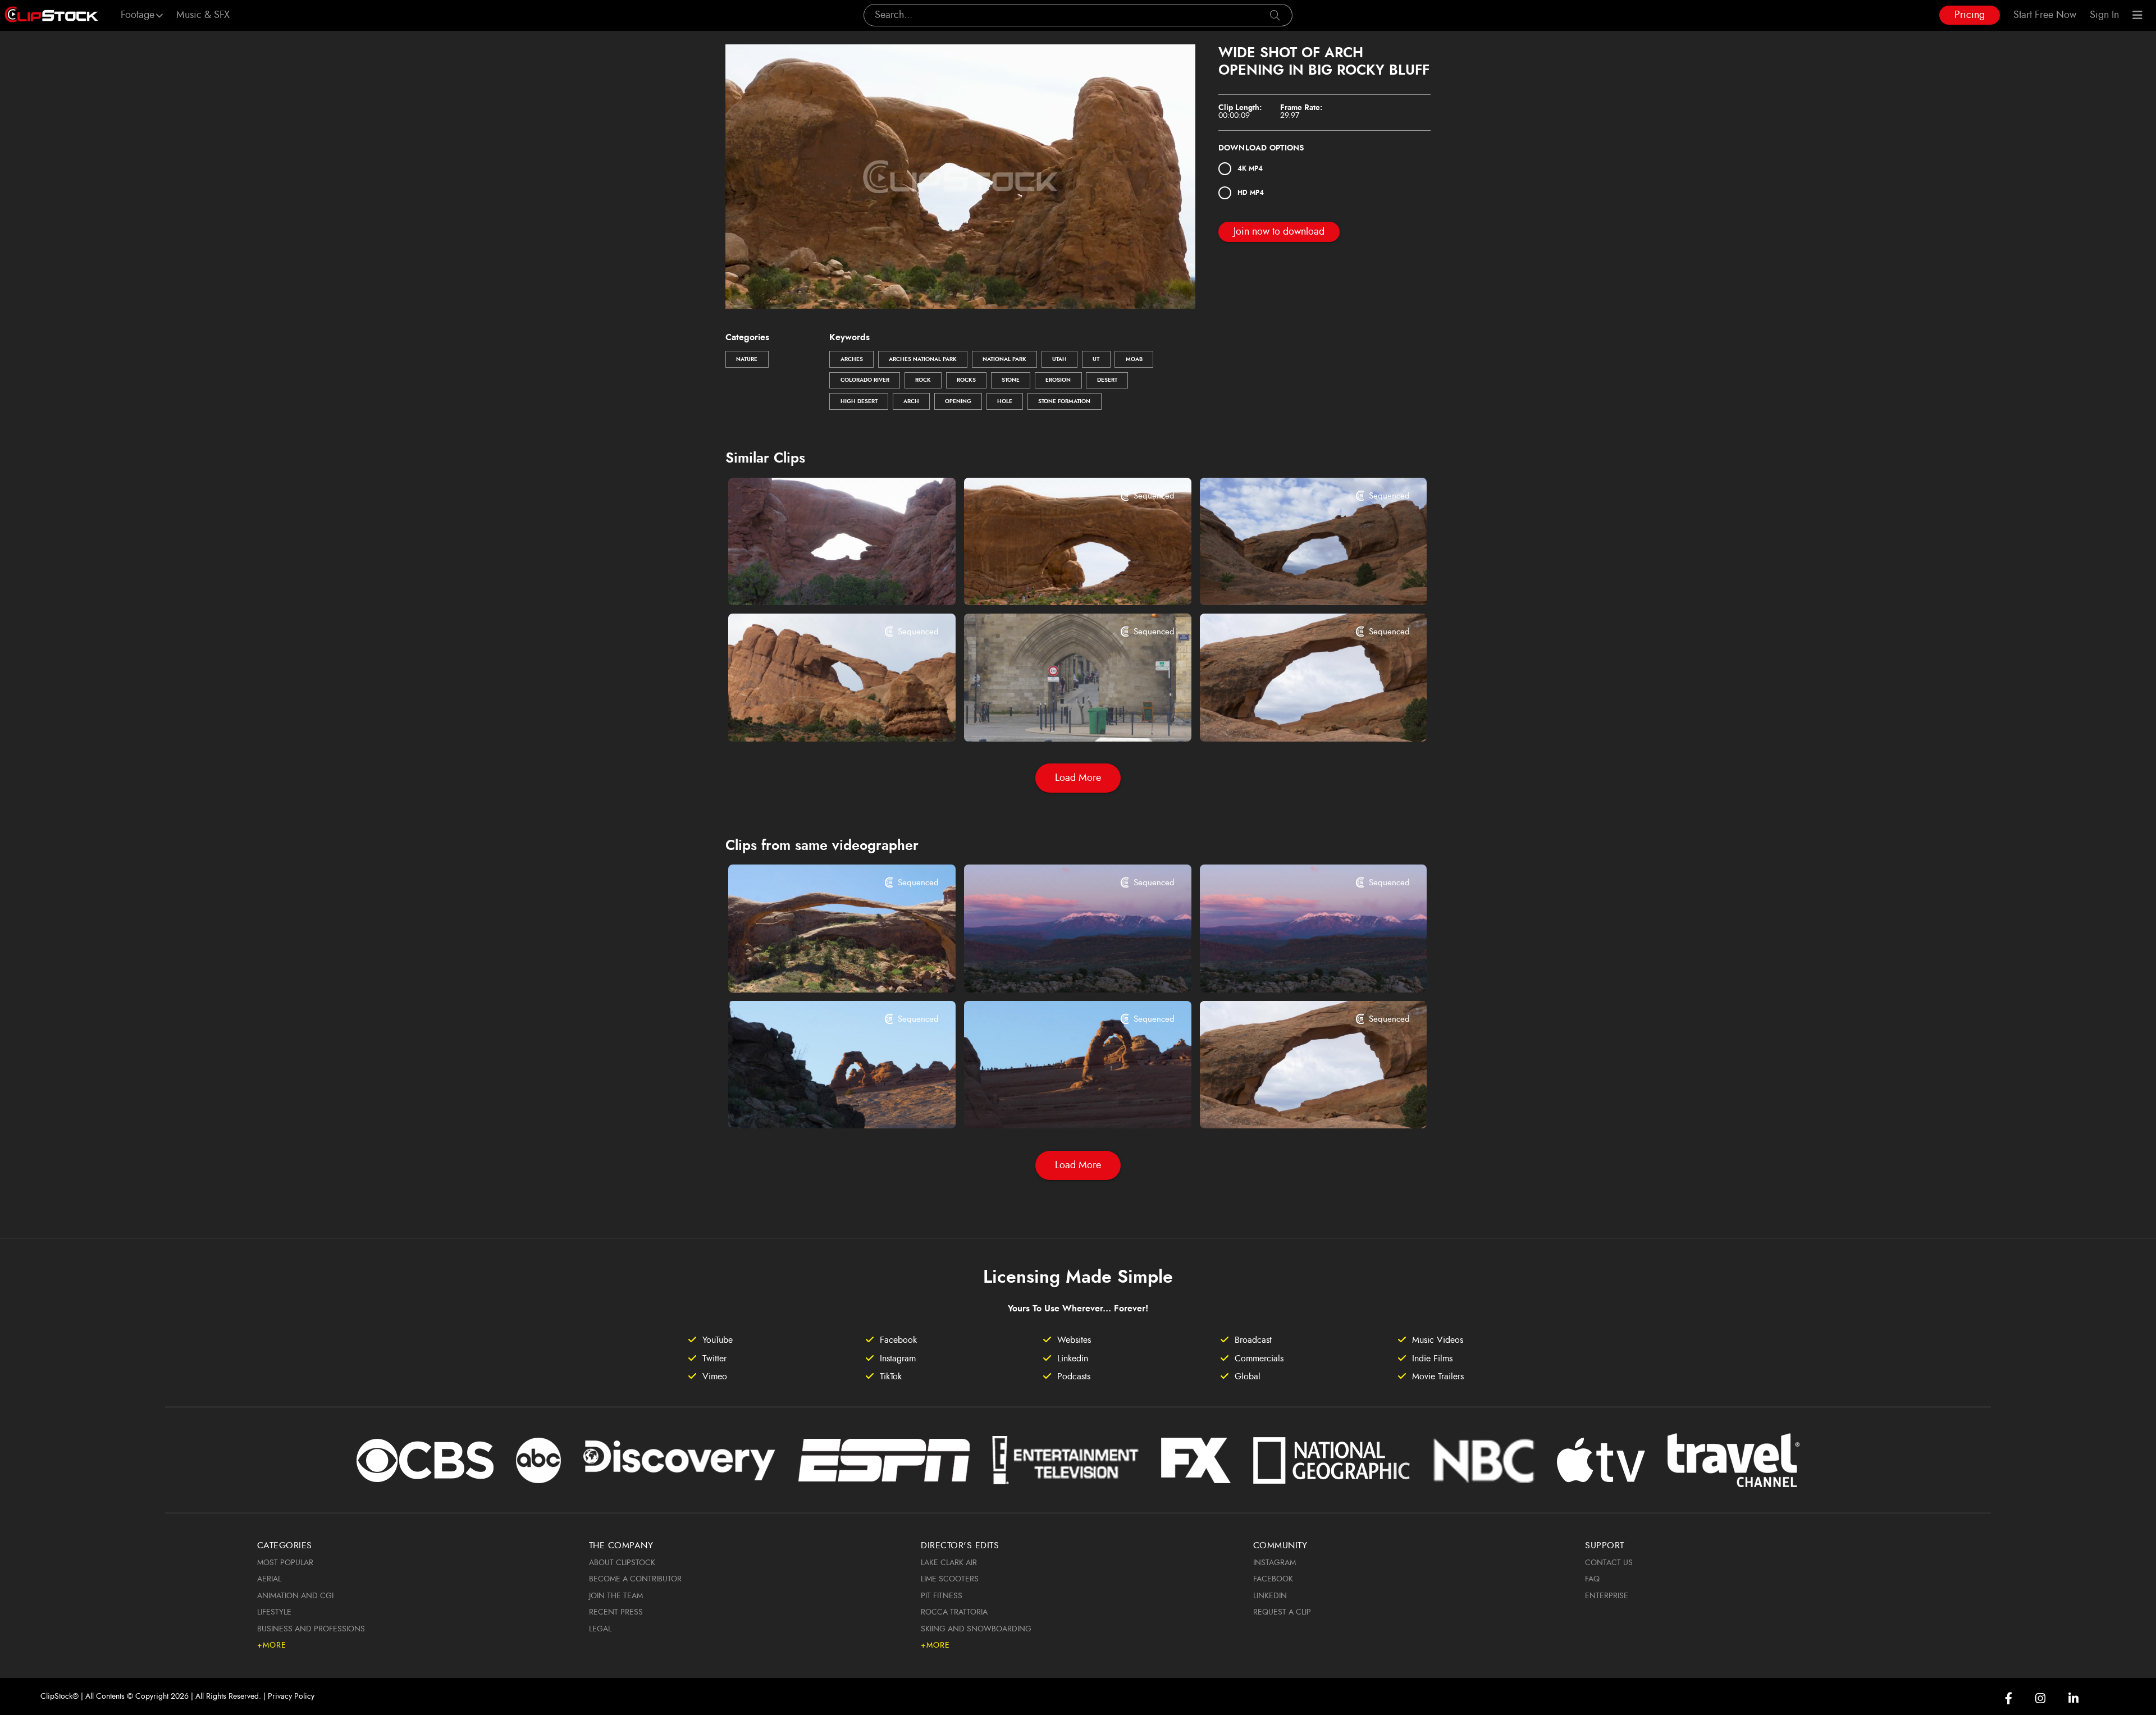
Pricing (1970, 15)
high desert (859, 401)
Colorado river (865, 380)
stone (1011, 380)
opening (958, 401)
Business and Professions (311, 1629)
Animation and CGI (295, 1596)
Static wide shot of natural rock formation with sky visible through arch (1294, 717)
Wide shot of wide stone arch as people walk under (1058, 582)
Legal (600, 1629)
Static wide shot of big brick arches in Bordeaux (1058, 717)
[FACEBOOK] (2009, 1698)
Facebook (1273, 1579)
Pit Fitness (942, 1596)
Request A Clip (1282, 1612)
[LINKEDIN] (2073, 1698)
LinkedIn (1270, 1596)
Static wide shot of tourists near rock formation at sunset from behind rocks (822, 1105)
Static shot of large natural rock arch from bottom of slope (822, 582)
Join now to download (1279, 232)
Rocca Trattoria (954, 1612)
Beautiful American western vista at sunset (1294, 968)
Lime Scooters (950, 1579)
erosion (1058, 380)
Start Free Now (2045, 15)
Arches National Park (923, 359)
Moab (1134, 359)
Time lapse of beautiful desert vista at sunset (1058, 968)
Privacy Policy (291, 1696)
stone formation (1064, 401)
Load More (1078, 778)
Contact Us (1609, 1563)
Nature (747, 359)
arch (911, 401)
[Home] (51, 15)
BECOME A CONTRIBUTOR (635, 1579)
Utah (1059, 359)
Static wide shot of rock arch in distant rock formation (822, 717)
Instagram (1275, 1563)
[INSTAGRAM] (2040, 1698)
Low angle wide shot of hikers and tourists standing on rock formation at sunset (1058, 1105)
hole (1005, 401)
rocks (966, 380)
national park (1004, 359)
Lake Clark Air (949, 1563)
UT (1096, 359)
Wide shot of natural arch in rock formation (1294, 582)
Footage (138, 15)
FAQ (1592, 1579)
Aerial (269, 1579)
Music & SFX (203, 15)
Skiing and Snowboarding (976, 1629)
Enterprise (1607, 1596)
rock (923, 380)
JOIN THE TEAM (616, 1596)
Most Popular (285, 1563)
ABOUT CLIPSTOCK (622, 1563)
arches (852, 359)
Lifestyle (274, 1612)
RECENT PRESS (616, 1612)
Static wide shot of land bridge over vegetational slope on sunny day (822, 968)
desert (1107, 380)
